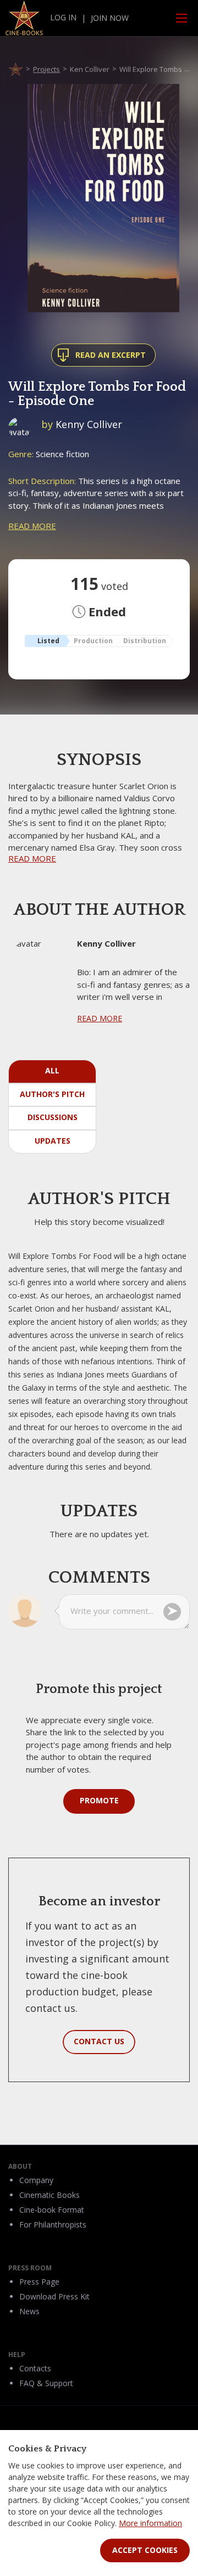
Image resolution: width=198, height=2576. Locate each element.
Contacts (35, 2368)
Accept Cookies (145, 2550)
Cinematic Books (50, 2195)
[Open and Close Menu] (182, 18)
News (29, 2311)
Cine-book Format (52, 2210)
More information (150, 2523)
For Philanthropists (53, 2225)
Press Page (39, 2282)
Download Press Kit (54, 2296)
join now (110, 18)
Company (36, 2180)
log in (63, 17)
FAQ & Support (46, 2383)
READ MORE (32, 526)
